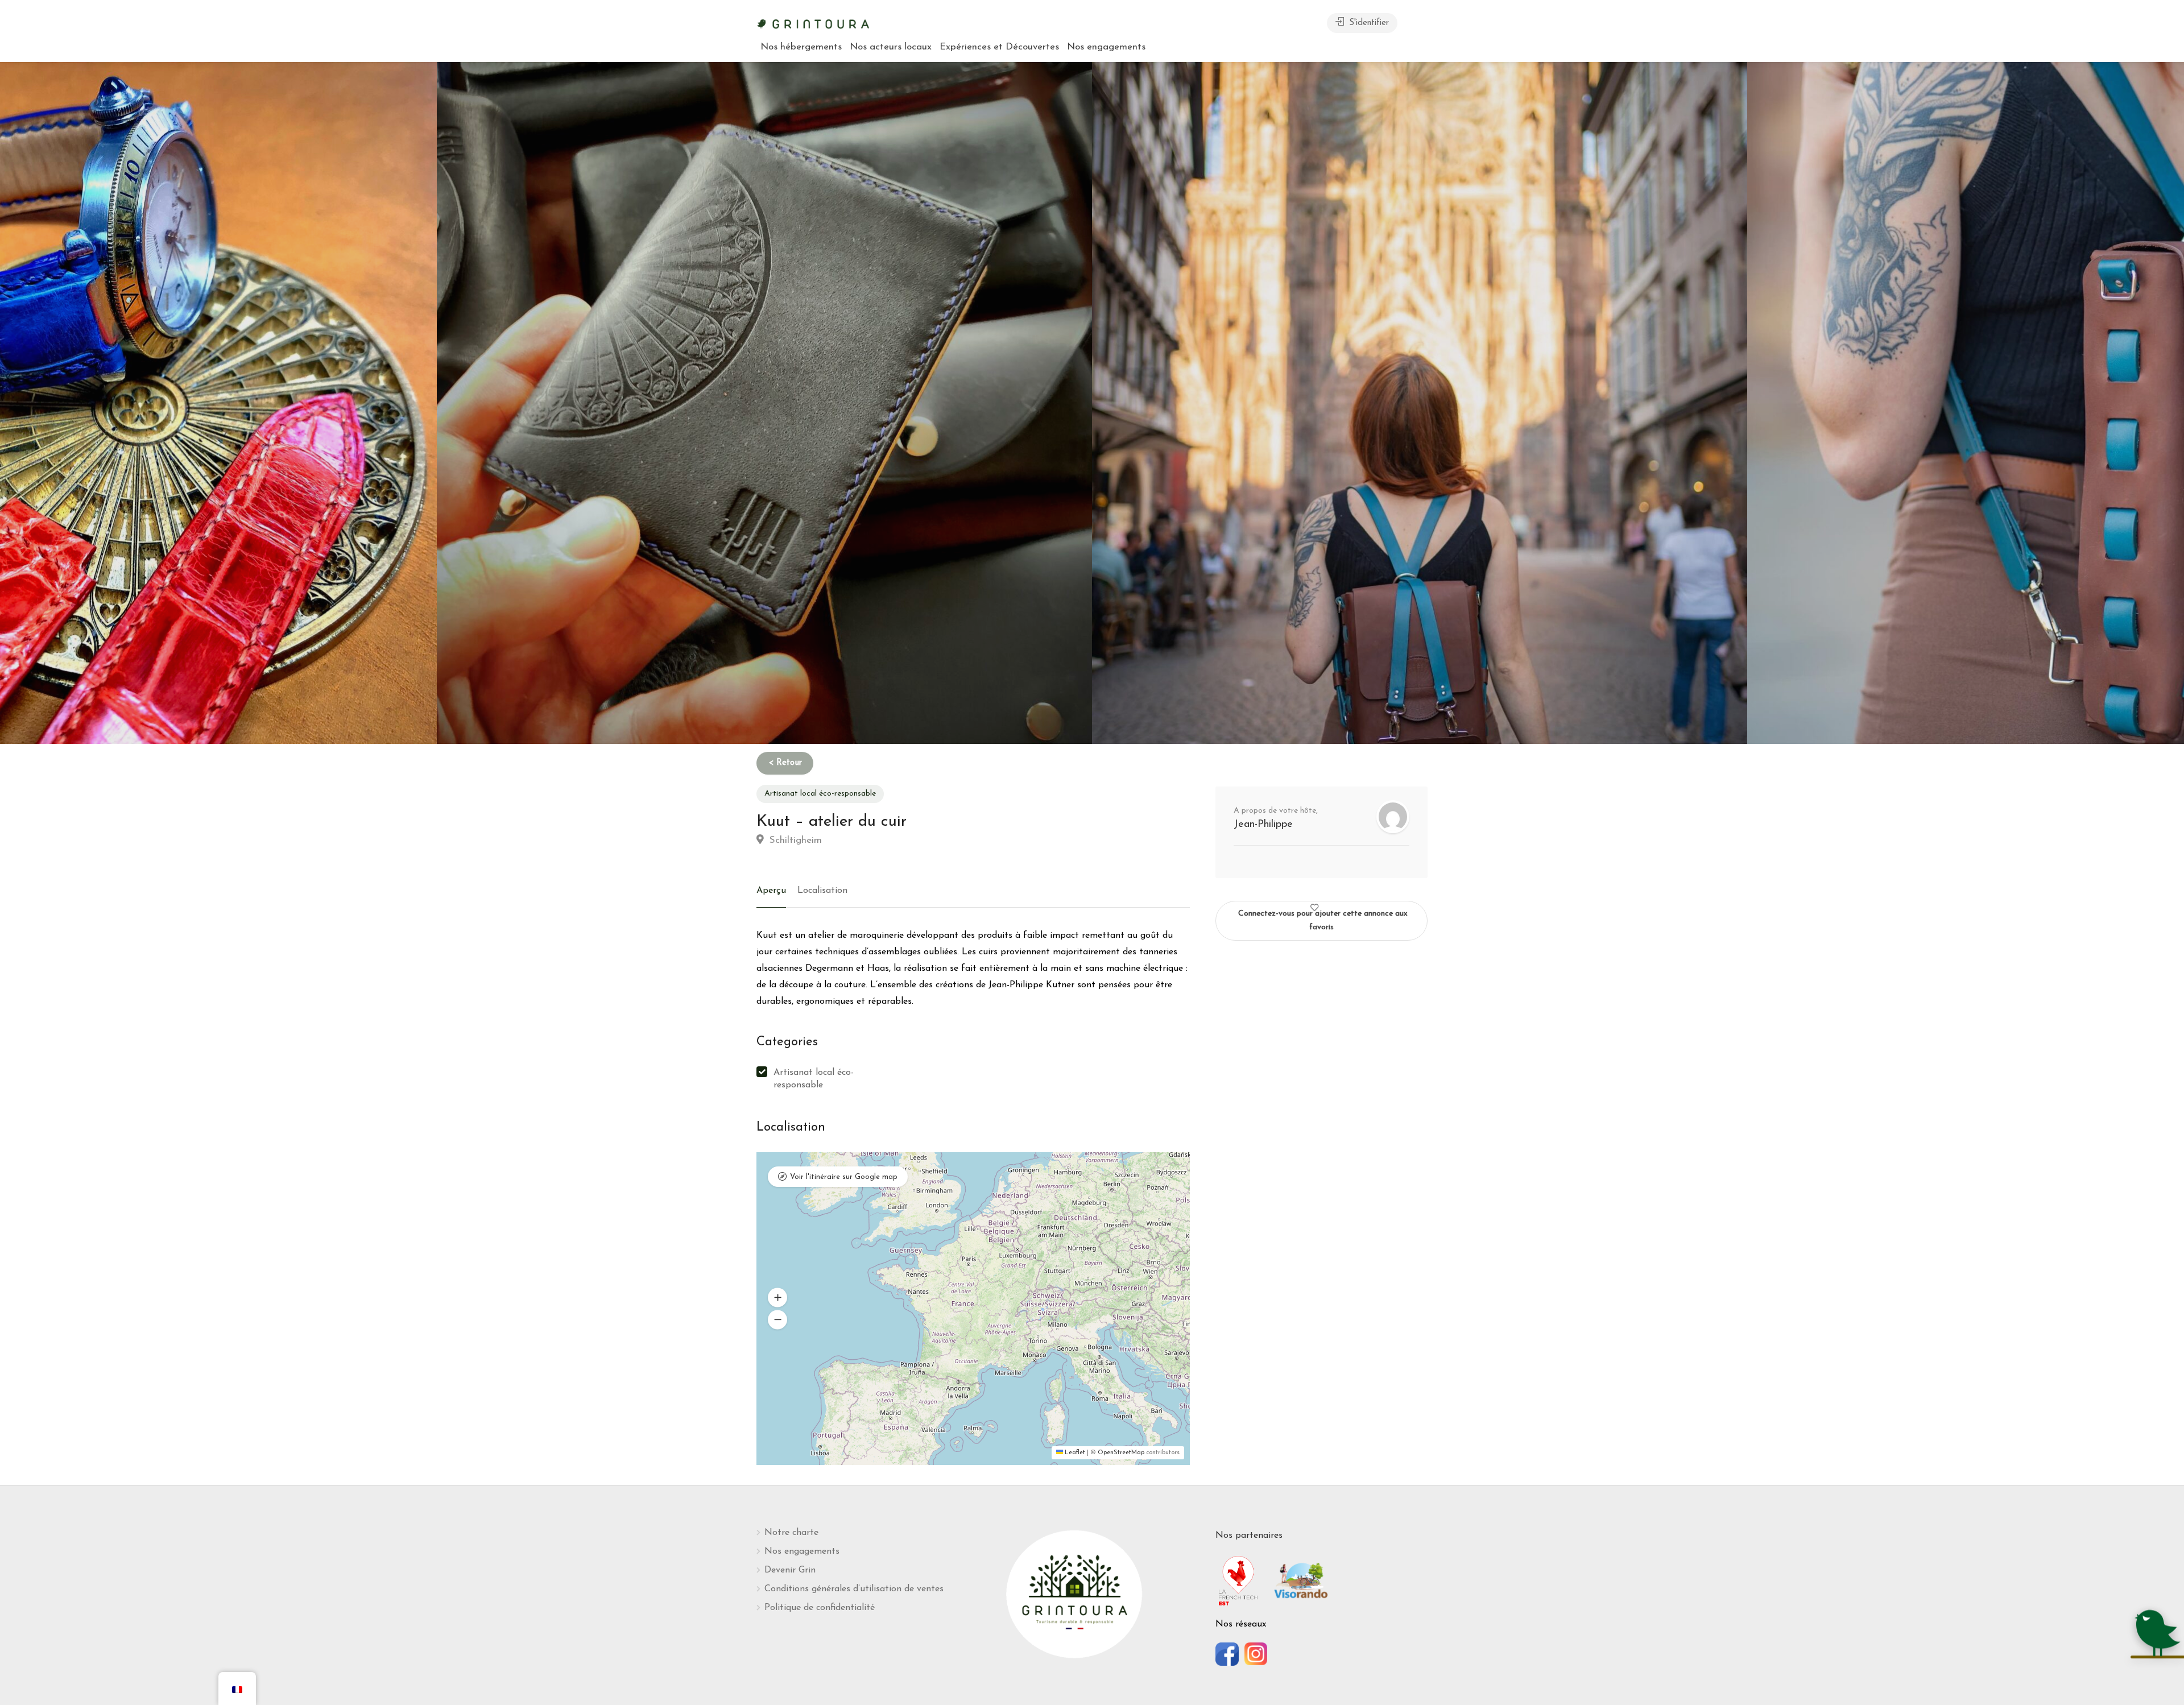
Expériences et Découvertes (999, 47)
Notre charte (791, 1533)
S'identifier (1368, 23)
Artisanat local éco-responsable (820, 794)
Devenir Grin (790, 1570)
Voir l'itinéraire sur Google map (844, 1177)
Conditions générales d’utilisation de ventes (854, 1589)
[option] (1420, 403)
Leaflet (1074, 1453)
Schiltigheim (794, 840)
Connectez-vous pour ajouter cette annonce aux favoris (1323, 920)
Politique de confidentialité (820, 1608)
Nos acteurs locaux (891, 47)
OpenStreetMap (1121, 1453)
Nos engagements (1106, 47)
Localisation (822, 891)
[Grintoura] (813, 23)
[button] (777, 1297)
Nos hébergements (801, 47)
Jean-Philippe (1263, 825)
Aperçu (771, 891)
